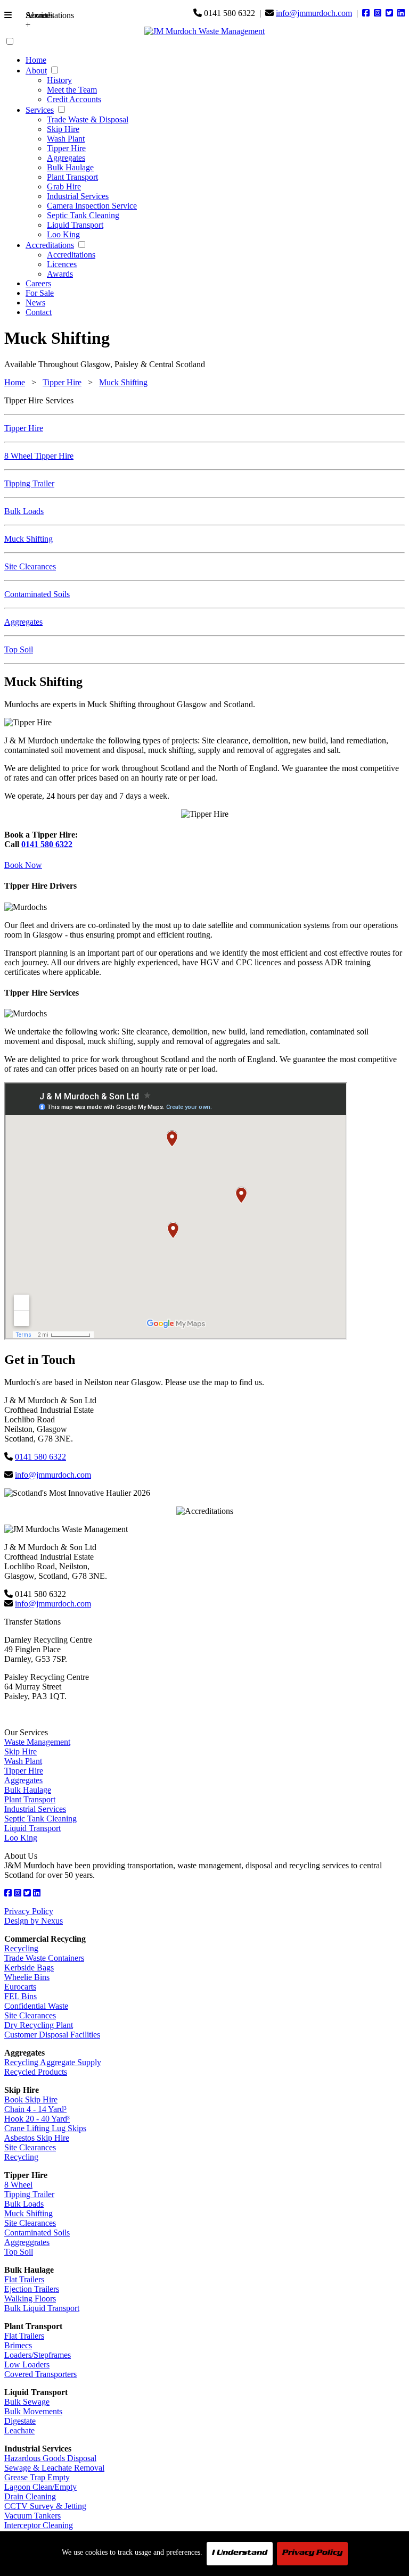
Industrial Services (78, 196)
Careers (38, 283)
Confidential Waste (36, 2006)
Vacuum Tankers (32, 2516)
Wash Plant (66, 139)
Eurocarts (20, 1987)
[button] (12, 17)
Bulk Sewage (27, 2402)
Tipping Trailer (29, 483)
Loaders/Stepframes (38, 2355)
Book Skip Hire (31, 2099)
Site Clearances (30, 566)
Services (40, 110)
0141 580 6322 (47, 844)
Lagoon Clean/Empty (40, 2487)
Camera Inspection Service (92, 206)
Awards (60, 274)
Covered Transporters (40, 2374)
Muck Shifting (123, 382)
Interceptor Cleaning (39, 2525)
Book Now (23, 865)
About (36, 71)
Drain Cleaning (30, 2496)
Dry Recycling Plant (39, 2025)
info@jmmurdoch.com (314, 13)
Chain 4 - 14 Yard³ (35, 2109)
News (35, 303)
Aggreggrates (27, 2242)
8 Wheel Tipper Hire (39, 456)
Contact (39, 312)
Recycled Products (36, 2072)
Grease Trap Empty (37, 2477)
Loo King (63, 234)
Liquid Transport (75, 225)
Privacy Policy (29, 1911)
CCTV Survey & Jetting (45, 2506)
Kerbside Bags (29, 1968)
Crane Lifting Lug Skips (45, 2128)
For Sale (40, 293)
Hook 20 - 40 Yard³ (37, 2119)
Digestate (20, 2421)
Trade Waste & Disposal (88, 119)
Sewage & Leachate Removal (54, 2468)
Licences (62, 264)
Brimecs (18, 2345)
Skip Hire (63, 129)
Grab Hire (64, 187)
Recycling (21, 1948)
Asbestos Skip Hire (37, 2138)
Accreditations (50, 245)
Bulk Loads (24, 511)
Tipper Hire (66, 148)
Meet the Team (72, 90)
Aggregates (66, 158)
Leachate (19, 2430)
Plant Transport (72, 177)
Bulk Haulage (70, 167)
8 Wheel (18, 2185)
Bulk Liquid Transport (42, 2308)
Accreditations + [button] (34, 20)
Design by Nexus (34, 1921)
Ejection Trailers (32, 2289)
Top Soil (19, 649)
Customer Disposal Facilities (52, 2035)
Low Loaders (27, 2364)
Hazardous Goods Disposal (50, 2458)
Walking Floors (30, 2298)
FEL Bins (21, 1996)
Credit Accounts (74, 99)
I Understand (240, 2554)
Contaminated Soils (37, 594)
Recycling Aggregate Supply (53, 2062)
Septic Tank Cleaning (83, 215)
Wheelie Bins (27, 1977)
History (59, 80)
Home (36, 60)
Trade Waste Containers (44, 1958)
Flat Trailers (24, 2279)
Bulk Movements (33, 2411)
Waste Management (37, 1742)
